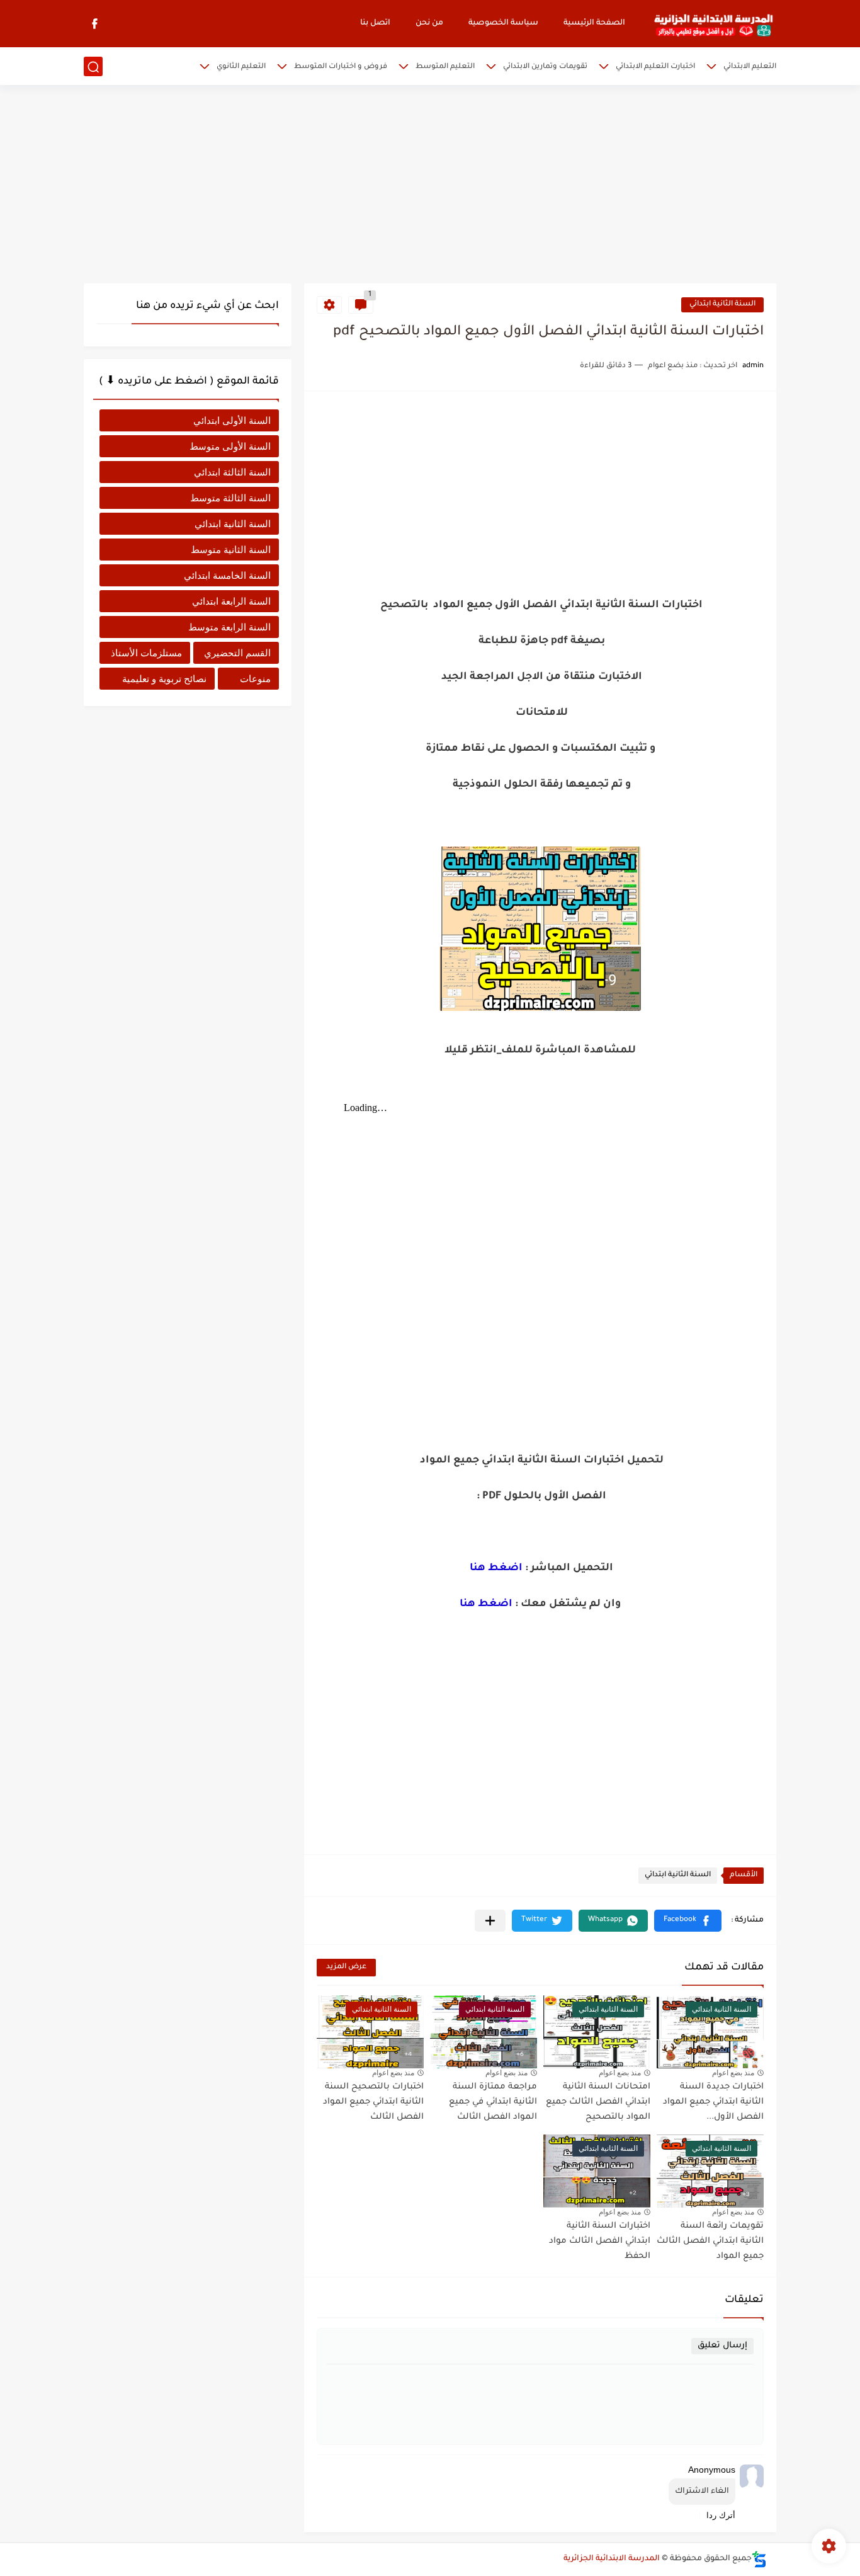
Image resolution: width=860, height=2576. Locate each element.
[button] (688, 1921)
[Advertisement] (430, 186)
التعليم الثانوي (241, 67)
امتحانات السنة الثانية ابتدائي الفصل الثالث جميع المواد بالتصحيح (598, 2102)
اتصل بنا (375, 23)
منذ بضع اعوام (733, 2073)
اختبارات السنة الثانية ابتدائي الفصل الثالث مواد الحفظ (600, 2241)
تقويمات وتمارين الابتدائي (545, 67)
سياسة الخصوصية (503, 23)
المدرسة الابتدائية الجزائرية (612, 2559)
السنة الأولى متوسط (230, 446)
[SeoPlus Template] (759, 2559)
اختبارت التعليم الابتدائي (655, 67)
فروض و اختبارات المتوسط (341, 67)
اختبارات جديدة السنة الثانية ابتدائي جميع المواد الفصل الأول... (713, 2102)
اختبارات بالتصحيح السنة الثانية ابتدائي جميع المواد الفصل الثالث (373, 2102)
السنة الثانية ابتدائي (722, 305)
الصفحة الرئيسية (594, 23)
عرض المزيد (346, 1967)
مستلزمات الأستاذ (146, 653)
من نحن (429, 23)
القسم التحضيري (237, 653)
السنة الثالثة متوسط (230, 498)
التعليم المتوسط (445, 67)
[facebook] (94, 24)
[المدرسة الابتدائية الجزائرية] (713, 24)
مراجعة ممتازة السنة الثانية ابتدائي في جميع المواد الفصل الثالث (493, 2102)
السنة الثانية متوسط (231, 550)
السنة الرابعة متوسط (229, 627)
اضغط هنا (496, 1568)
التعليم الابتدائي (750, 67)
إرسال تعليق (722, 2346)
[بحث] (93, 67)
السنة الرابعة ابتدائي (231, 601)
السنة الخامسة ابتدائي (227, 575)
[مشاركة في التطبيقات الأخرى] (490, 1921)
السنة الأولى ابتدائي (232, 420)
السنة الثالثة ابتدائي (232, 472)
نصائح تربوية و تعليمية (164, 679)
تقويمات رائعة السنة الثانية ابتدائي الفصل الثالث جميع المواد (710, 2241)
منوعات (255, 679)
